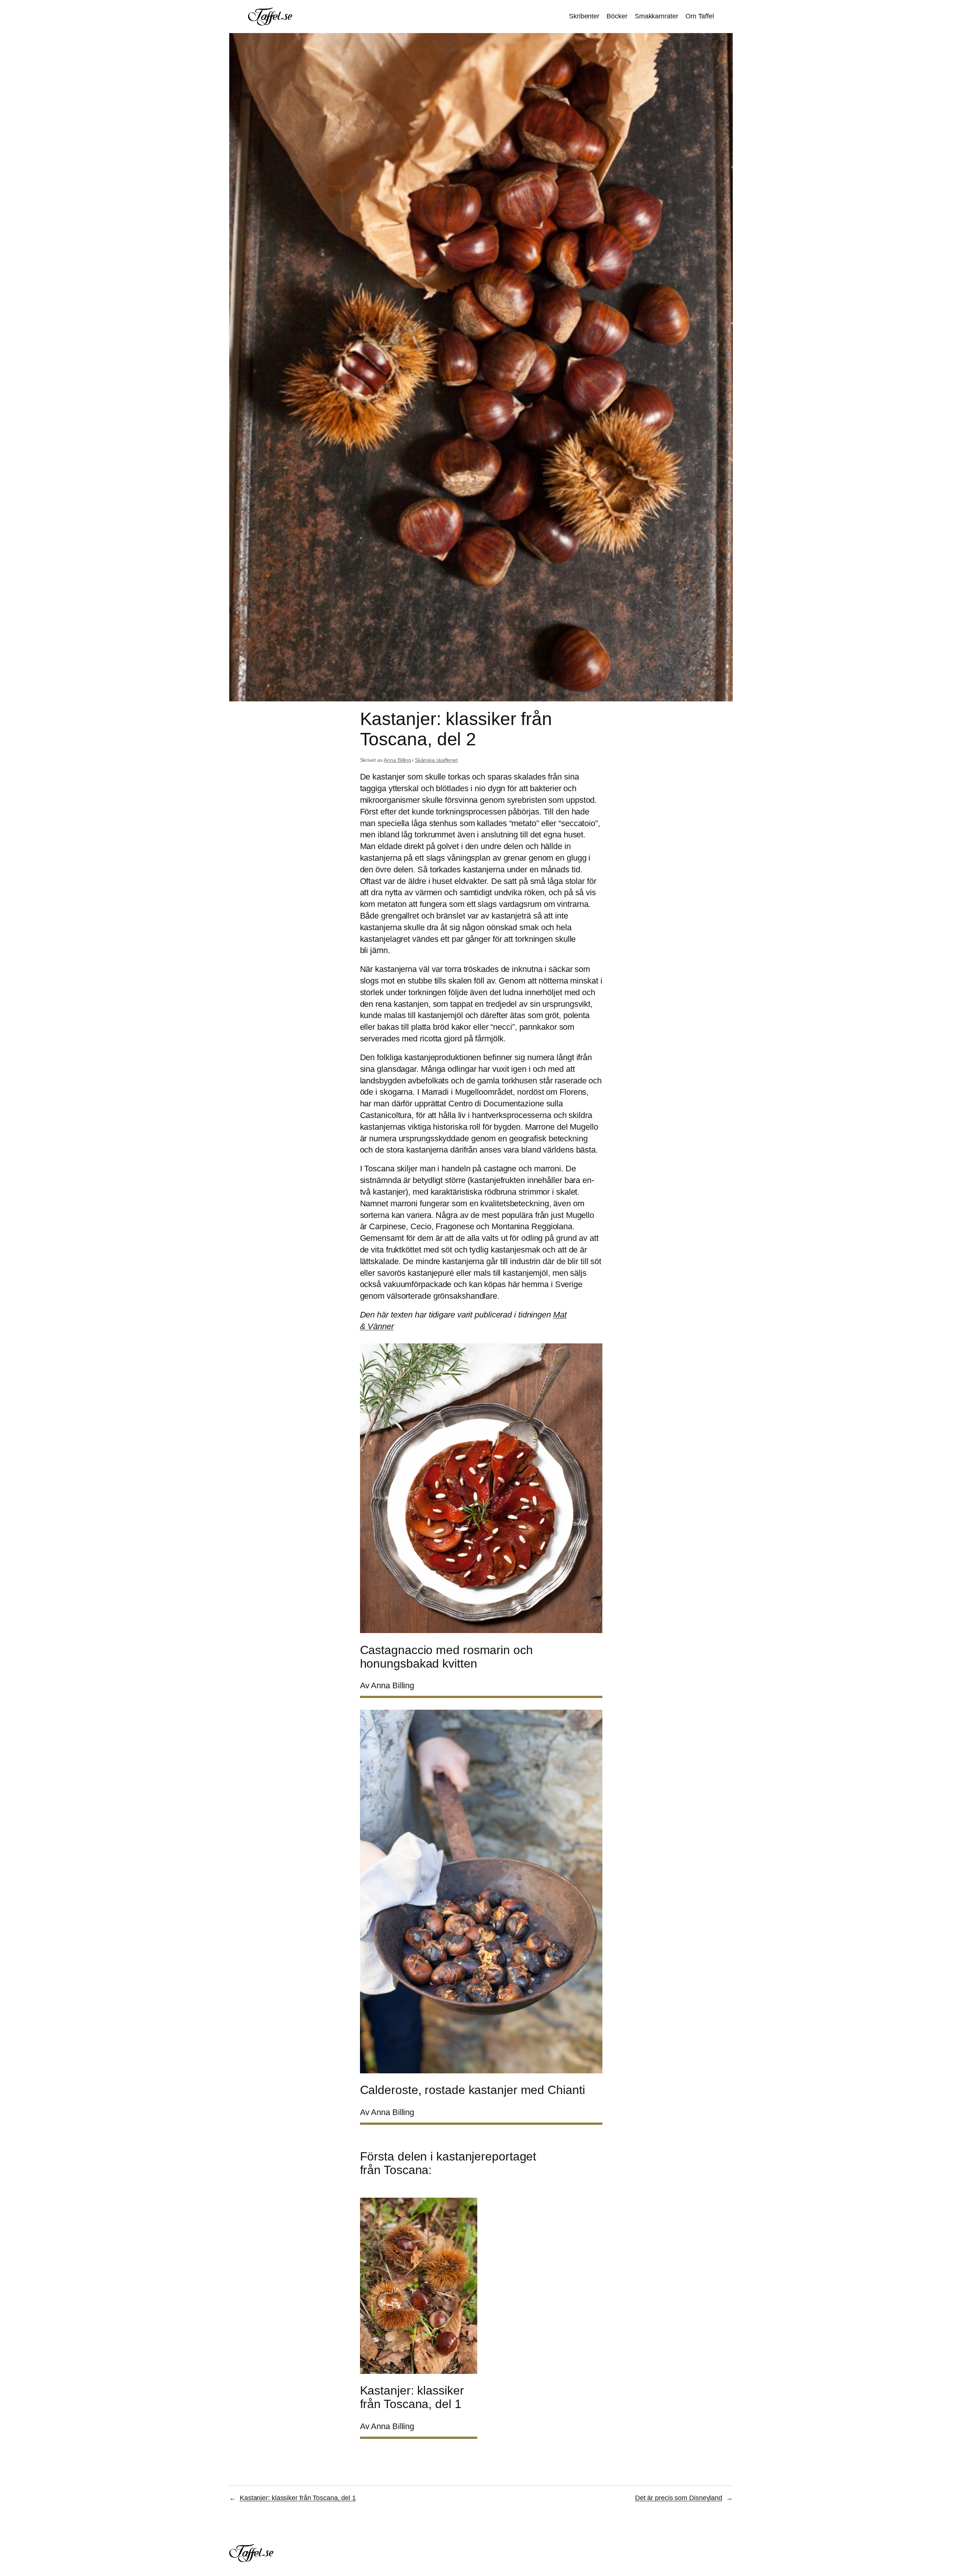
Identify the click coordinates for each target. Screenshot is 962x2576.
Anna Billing (397, 760)
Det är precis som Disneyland (679, 2498)
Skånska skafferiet (436, 760)
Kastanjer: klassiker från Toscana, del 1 (298, 2498)
